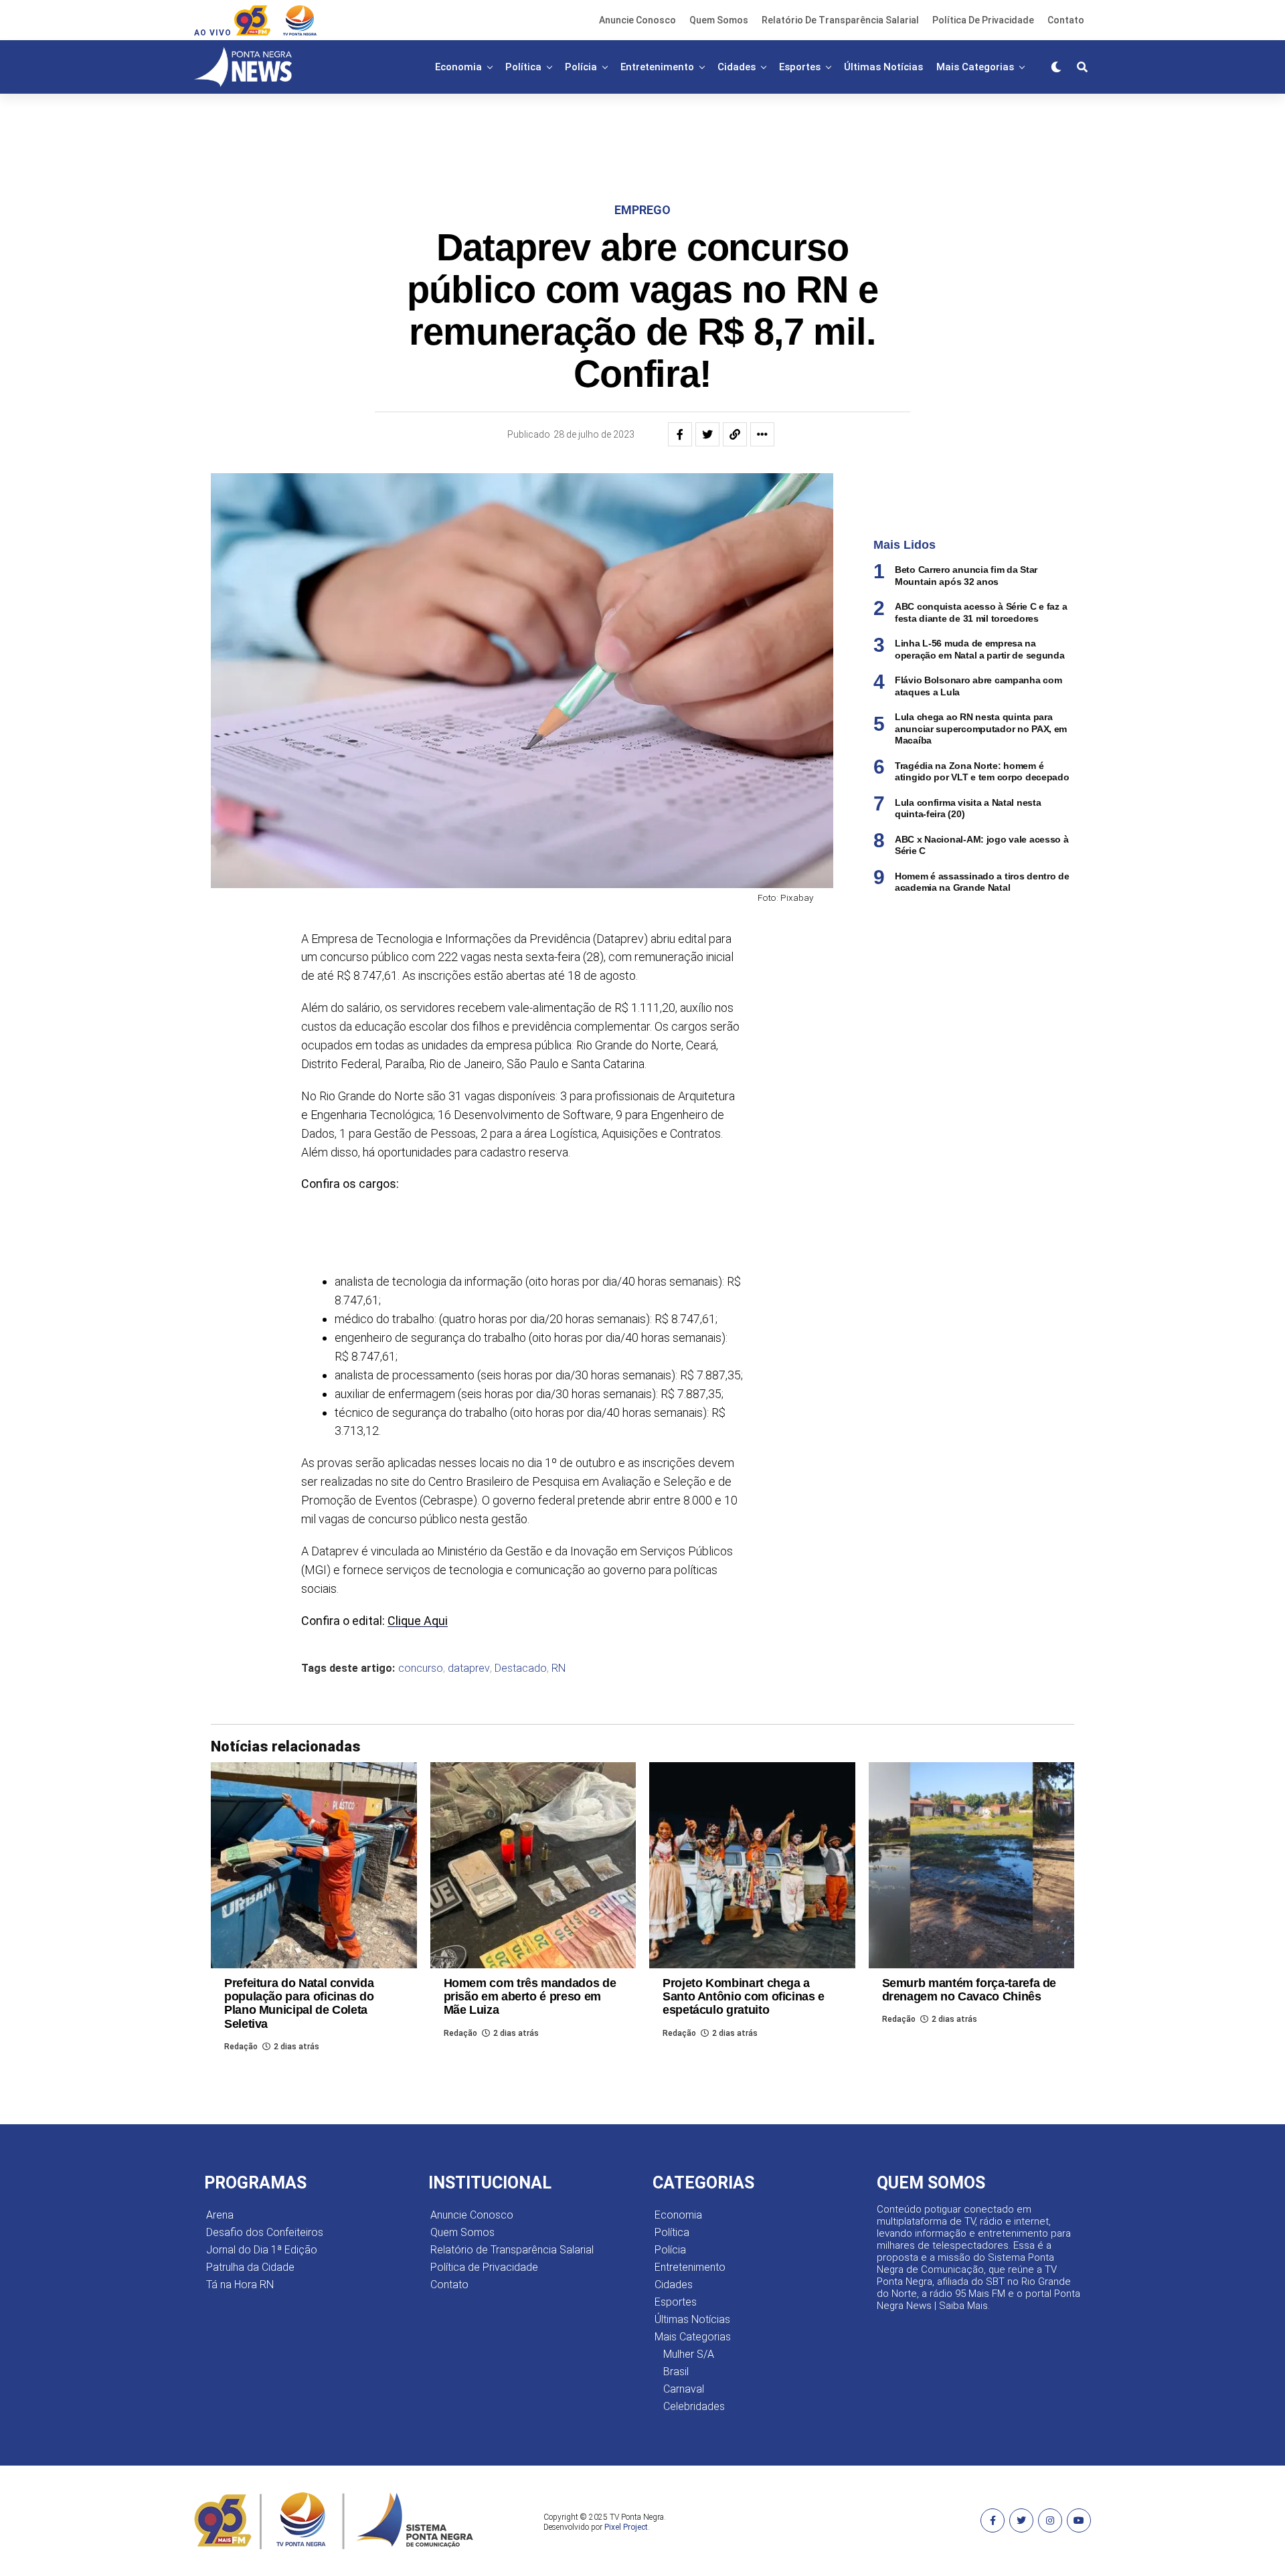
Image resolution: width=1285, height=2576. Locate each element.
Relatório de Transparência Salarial (840, 20)
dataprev (469, 1668)
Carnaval (684, 2389)
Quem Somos (719, 20)
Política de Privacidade (983, 20)
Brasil (676, 2372)
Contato (1066, 20)
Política (523, 67)
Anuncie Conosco (637, 20)
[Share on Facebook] (680, 434)
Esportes (800, 67)
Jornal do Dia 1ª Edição (262, 2250)
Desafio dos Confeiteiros (265, 2232)
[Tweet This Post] (707, 434)
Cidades (737, 67)
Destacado (521, 1668)
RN (559, 1668)
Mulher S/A (689, 2354)
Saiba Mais (963, 2306)
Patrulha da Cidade (250, 2267)
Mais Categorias (975, 67)
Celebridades (694, 2406)
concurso (421, 1668)
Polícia (581, 67)
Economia (458, 67)
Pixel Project (626, 2527)
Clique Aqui (418, 1621)
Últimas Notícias (883, 67)
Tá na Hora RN (240, 2285)
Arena (220, 2215)
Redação (241, 2047)
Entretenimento (657, 67)
